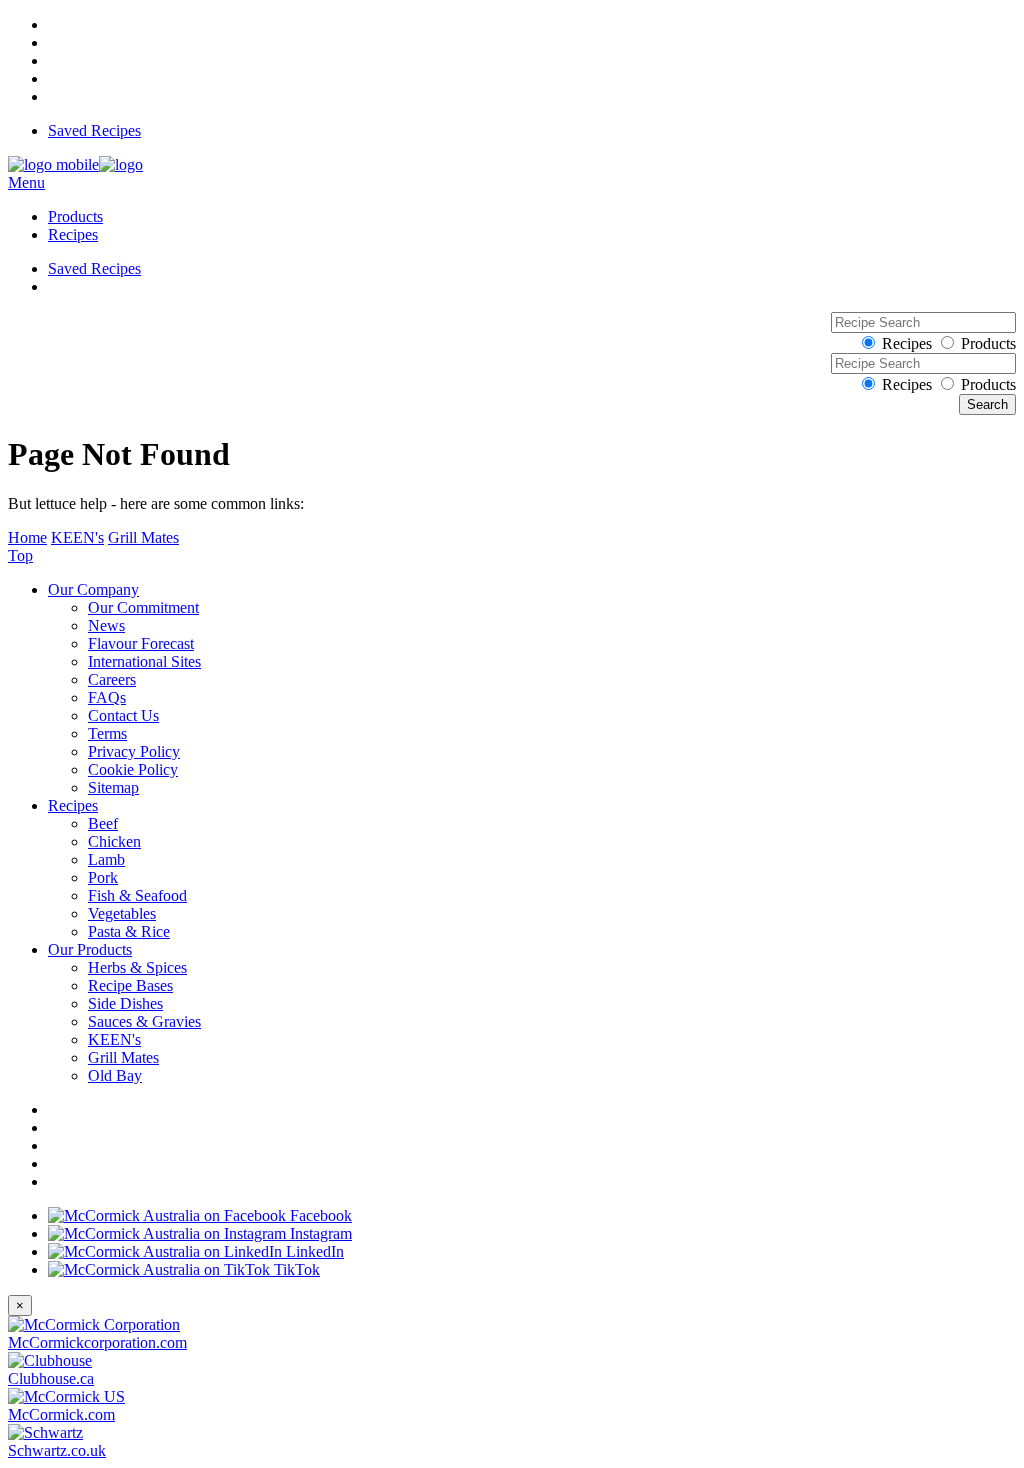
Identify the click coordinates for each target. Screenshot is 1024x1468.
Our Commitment (143, 607)
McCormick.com (61, 1414)
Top (20, 555)
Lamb (106, 859)
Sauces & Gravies (144, 1021)
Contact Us (123, 715)
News (106, 625)
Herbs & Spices (137, 967)
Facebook (319, 1215)
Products (75, 216)
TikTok (295, 1269)
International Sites (144, 661)
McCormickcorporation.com (97, 1342)
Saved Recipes (94, 130)
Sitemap (113, 787)
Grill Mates (143, 537)
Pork (103, 877)
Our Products (90, 949)
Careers (112, 679)
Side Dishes (125, 1003)
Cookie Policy (133, 769)
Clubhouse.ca (51, 1378)
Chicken (114, 841)
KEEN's (77, 537)
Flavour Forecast (141, 643)
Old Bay (115, 1075)
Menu (26, 182)
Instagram (319, 1233)
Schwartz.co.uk (57, 1450)
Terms (107, 733)
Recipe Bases (130, 985)
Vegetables (122, 913)
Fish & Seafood (137, 895)
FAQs (107, 697)
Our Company (93, 589)
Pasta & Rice (129, 931)
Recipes (73, 234)
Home (27, 537)
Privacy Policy (134, 751)
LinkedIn (313, 1251)
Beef (103, 823)
